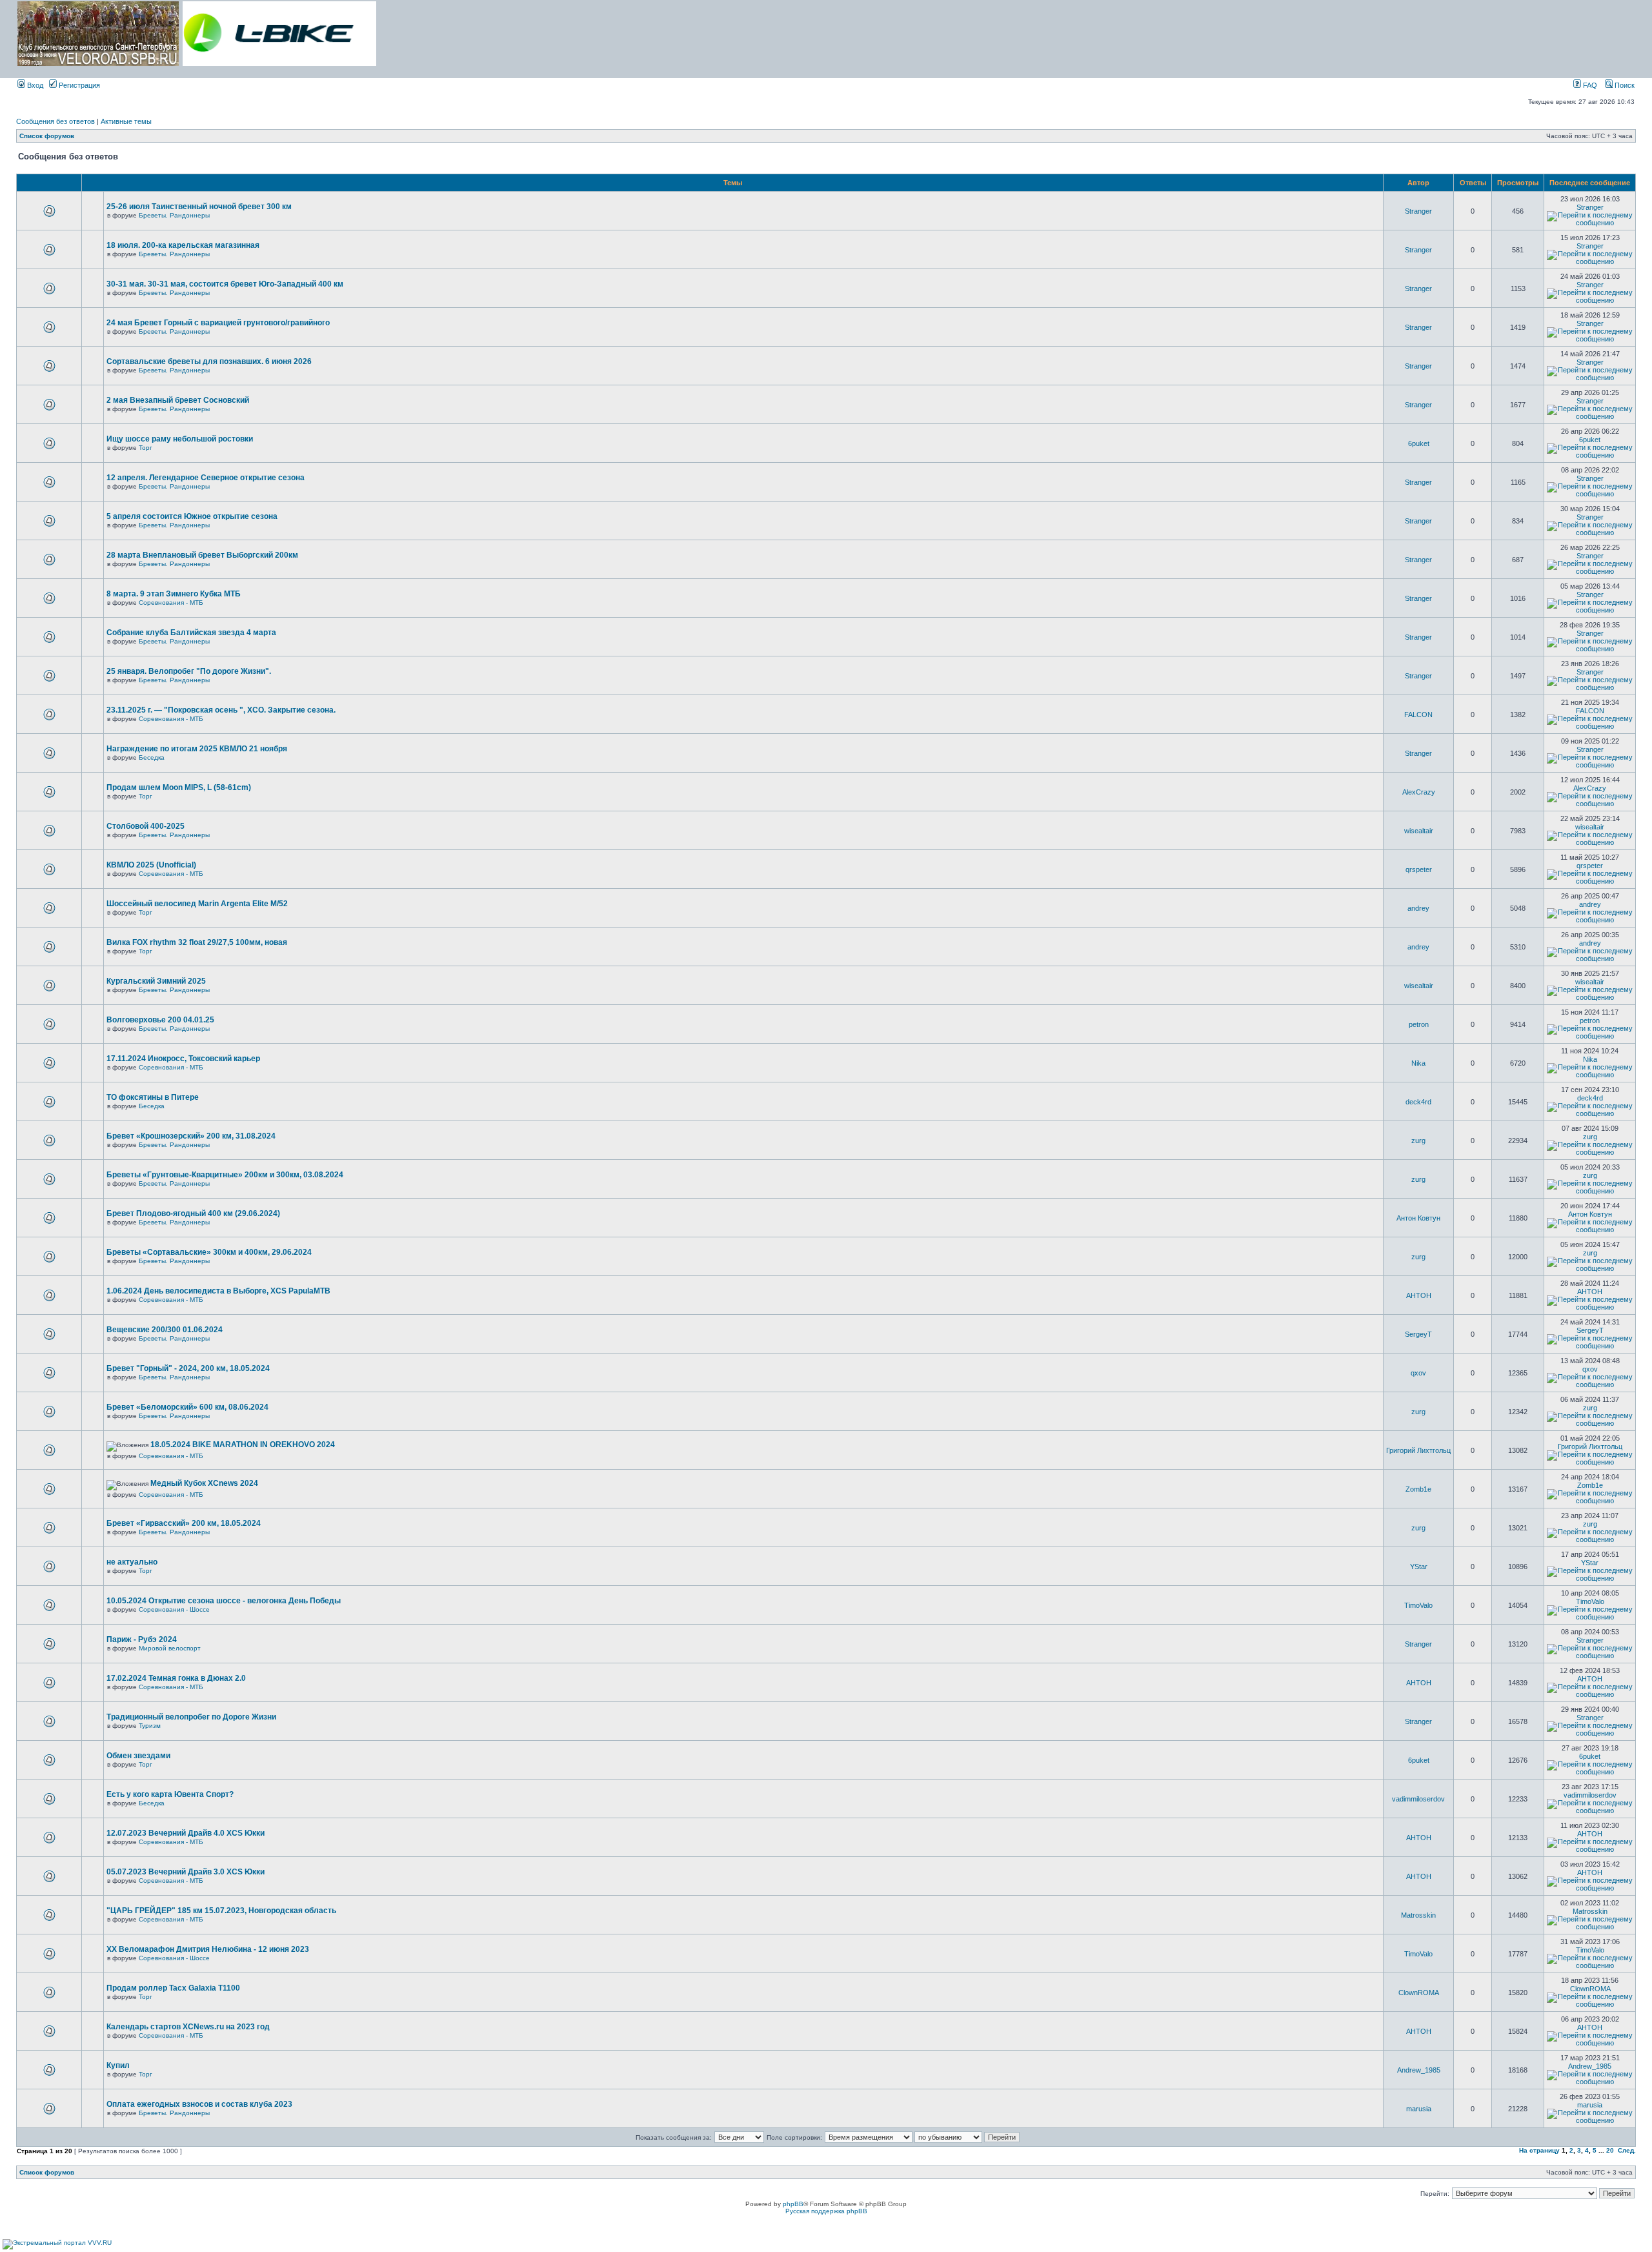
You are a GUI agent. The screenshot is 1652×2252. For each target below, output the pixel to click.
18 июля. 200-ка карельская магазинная (183, 245)
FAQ (1589, 85)
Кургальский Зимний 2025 (156, 981)
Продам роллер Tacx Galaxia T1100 (173, 1988)
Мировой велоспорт (170, 1648)
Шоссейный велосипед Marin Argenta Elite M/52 (197, 904)
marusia (1419, 2109)
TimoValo (1418, 1605)
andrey (1418, 908)
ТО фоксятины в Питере (153, 1097)
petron (1419, 1024)
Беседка (152, 757)
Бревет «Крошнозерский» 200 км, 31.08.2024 (191, 1136)
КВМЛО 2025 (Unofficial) (151, 865)
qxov (1418, 1373)
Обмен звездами (138, 1756)
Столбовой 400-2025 (146, 826)
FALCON (1418, 715)
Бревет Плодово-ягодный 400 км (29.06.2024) (193, 1213)
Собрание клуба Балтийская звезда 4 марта (191, 633)
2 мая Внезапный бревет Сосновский (178, 400)
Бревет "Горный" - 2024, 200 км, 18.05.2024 (188, 1368)
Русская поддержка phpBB (826, 2211)
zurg (1418, 1141)
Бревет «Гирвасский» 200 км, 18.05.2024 (184, 1523)
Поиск (1624, 85)
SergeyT (1418, 1334)
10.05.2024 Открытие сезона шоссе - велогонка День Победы (224, 1601)
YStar (1419, 1567)
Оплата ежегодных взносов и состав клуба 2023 (199, 2104)
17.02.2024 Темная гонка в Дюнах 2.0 (176, 1678)
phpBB (793, 2204)
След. (1627, 2150)
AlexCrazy (1419, 792)
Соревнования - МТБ (171, 603)
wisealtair (1419, 831)
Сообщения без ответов (55, 121)
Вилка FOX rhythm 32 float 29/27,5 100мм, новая (197, 942)
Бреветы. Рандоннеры (174, 215)
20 (1610, 2150)
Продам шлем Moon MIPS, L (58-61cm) (179, 787)
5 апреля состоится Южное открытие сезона (192, 516)
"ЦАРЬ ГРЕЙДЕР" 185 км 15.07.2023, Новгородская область (221, 1911)
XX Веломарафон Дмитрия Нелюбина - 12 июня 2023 (208, 1949)
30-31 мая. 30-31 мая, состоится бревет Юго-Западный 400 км (225, 284)
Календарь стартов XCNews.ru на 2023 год (188, 2027)
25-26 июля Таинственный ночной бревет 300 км (199, 207)
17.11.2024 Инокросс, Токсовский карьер (183, 1059)
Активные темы (126, 121)
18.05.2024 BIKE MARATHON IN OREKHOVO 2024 (243, 1445)
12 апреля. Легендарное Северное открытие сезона (206, 478)
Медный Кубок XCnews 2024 (204, 1483)
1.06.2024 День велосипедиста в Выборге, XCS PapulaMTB (218, 1291)
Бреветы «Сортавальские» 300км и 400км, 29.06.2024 (209, 1252)
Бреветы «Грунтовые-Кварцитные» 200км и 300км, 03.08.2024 (225, 1175)
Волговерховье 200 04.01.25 (160, 1020)
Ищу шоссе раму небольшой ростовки (180, 439)
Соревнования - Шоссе (174, 1609)
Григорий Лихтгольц (1418, 1450)
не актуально (132, 1562)
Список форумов (47, 136)
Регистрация (78, 85)
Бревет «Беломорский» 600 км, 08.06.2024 (187, 1407)
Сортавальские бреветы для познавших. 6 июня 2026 (209, 361)
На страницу (1539, 2150)
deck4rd (1418, 1102)
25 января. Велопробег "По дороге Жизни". (189, 671)
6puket (1419, 443)
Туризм (150, 1726)
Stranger (1418, 211)
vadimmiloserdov (1418, 1799)
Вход (34, 85)
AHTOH (1419, 1295)
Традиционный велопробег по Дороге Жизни (191, 1717)
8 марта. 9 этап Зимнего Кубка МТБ (174, 594)
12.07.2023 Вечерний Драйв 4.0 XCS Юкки (186, 1833)
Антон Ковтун (1418, 1218)
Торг (146, 448)
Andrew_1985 (1419, 2070)
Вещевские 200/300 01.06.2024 (165, 1330)
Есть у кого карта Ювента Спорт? (170, 1794)
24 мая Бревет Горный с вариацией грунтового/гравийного (218, 323)
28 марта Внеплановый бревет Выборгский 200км (202, 555)
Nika (1418, 1063)
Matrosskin (1418, 1915)
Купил (118, 2065)
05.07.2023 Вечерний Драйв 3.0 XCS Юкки (186, 1872)
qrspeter (1419, 869)
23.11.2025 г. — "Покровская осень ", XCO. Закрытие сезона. (221, 710)
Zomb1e (1418, 1489)
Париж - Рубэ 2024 (142, 1639)
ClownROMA (1419, 1993)
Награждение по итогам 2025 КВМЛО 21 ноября (197, 749)
